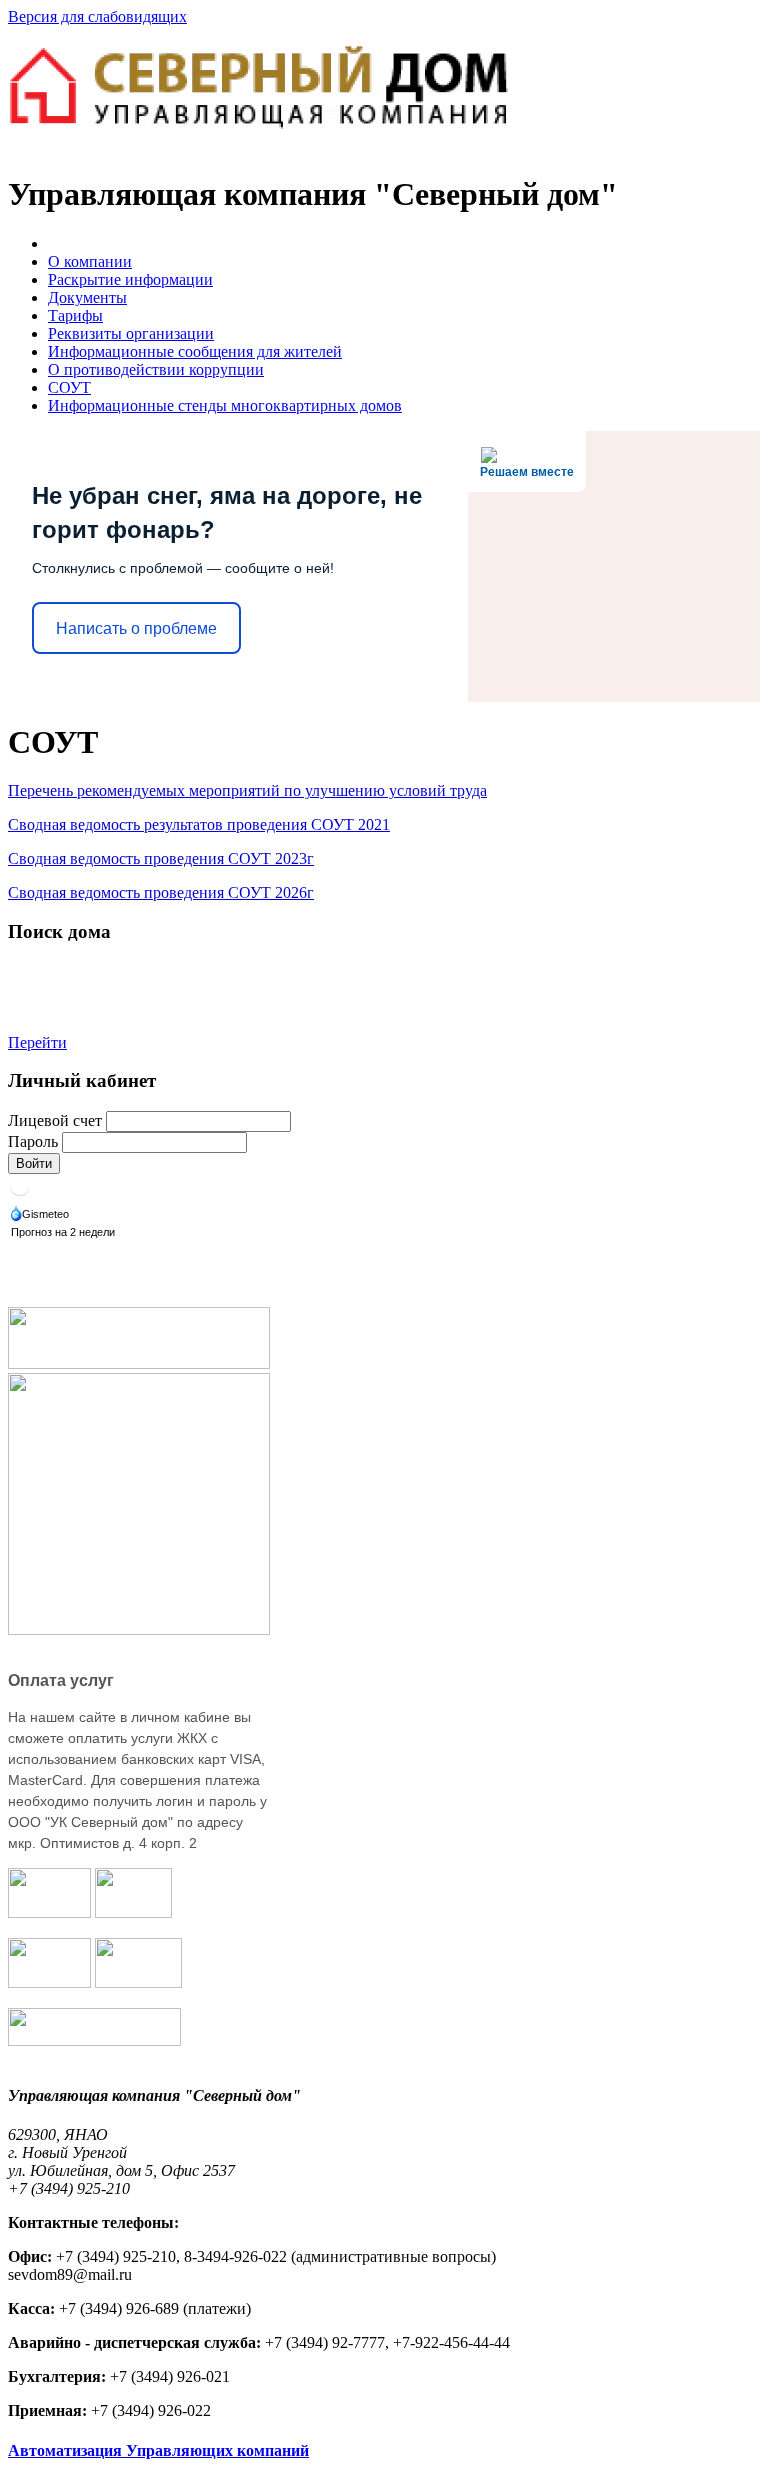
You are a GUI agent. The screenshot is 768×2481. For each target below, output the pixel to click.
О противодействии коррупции (156, 369)
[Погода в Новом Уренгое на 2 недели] (64, 1233)
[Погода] (41, 1215)
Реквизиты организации (131, 333)
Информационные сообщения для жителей (195, 351)
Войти (34, 1163)
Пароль (33, 1141)
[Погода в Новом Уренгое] (20, 1192)
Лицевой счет (55, 1120)
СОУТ (69, 387)
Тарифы (75, 315)
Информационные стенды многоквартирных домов (225, 405)
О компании (90, 261)
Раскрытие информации (130, 279)
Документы (87, 297)
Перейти (37, 1042)
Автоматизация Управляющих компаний (158, 2450)
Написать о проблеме (136, 628)
